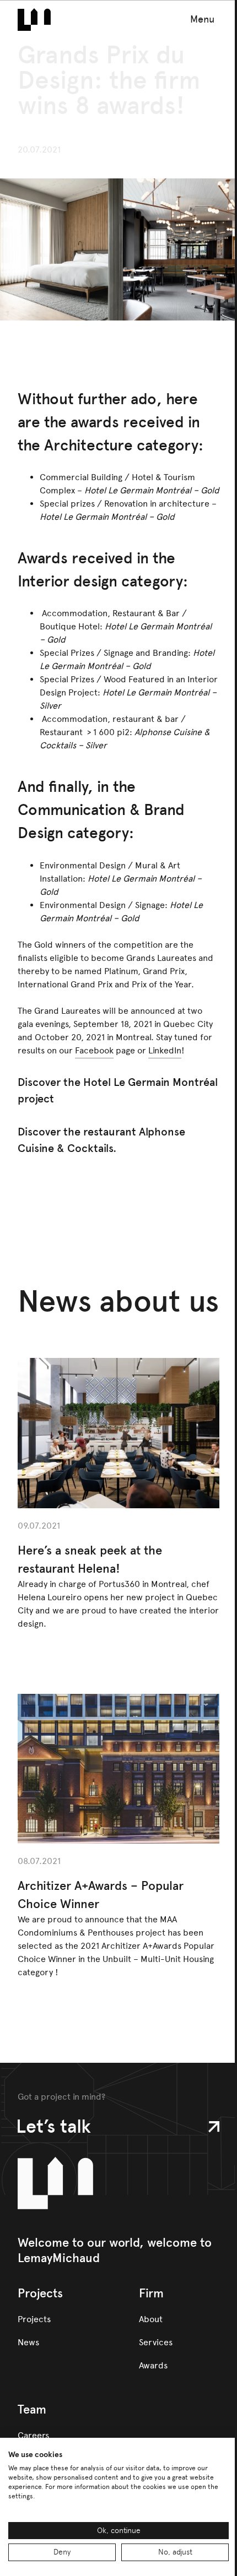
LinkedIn (165, 1050)
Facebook (94, 1050)
